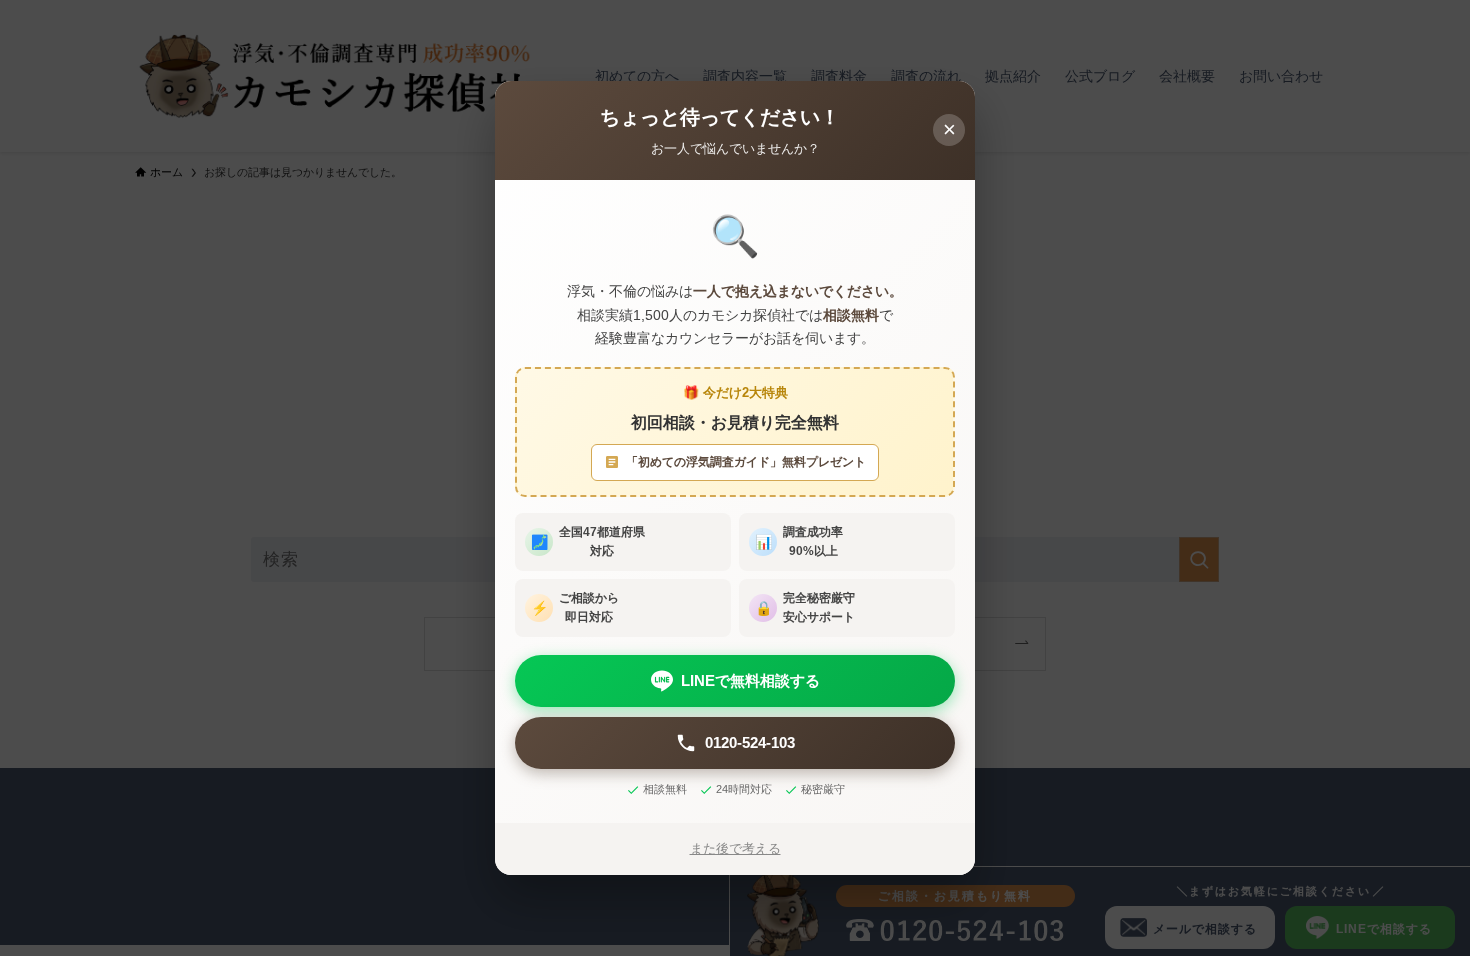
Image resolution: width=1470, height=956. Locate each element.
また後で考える (735, 848)
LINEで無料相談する (750, 680)
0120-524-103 (750, 742)
